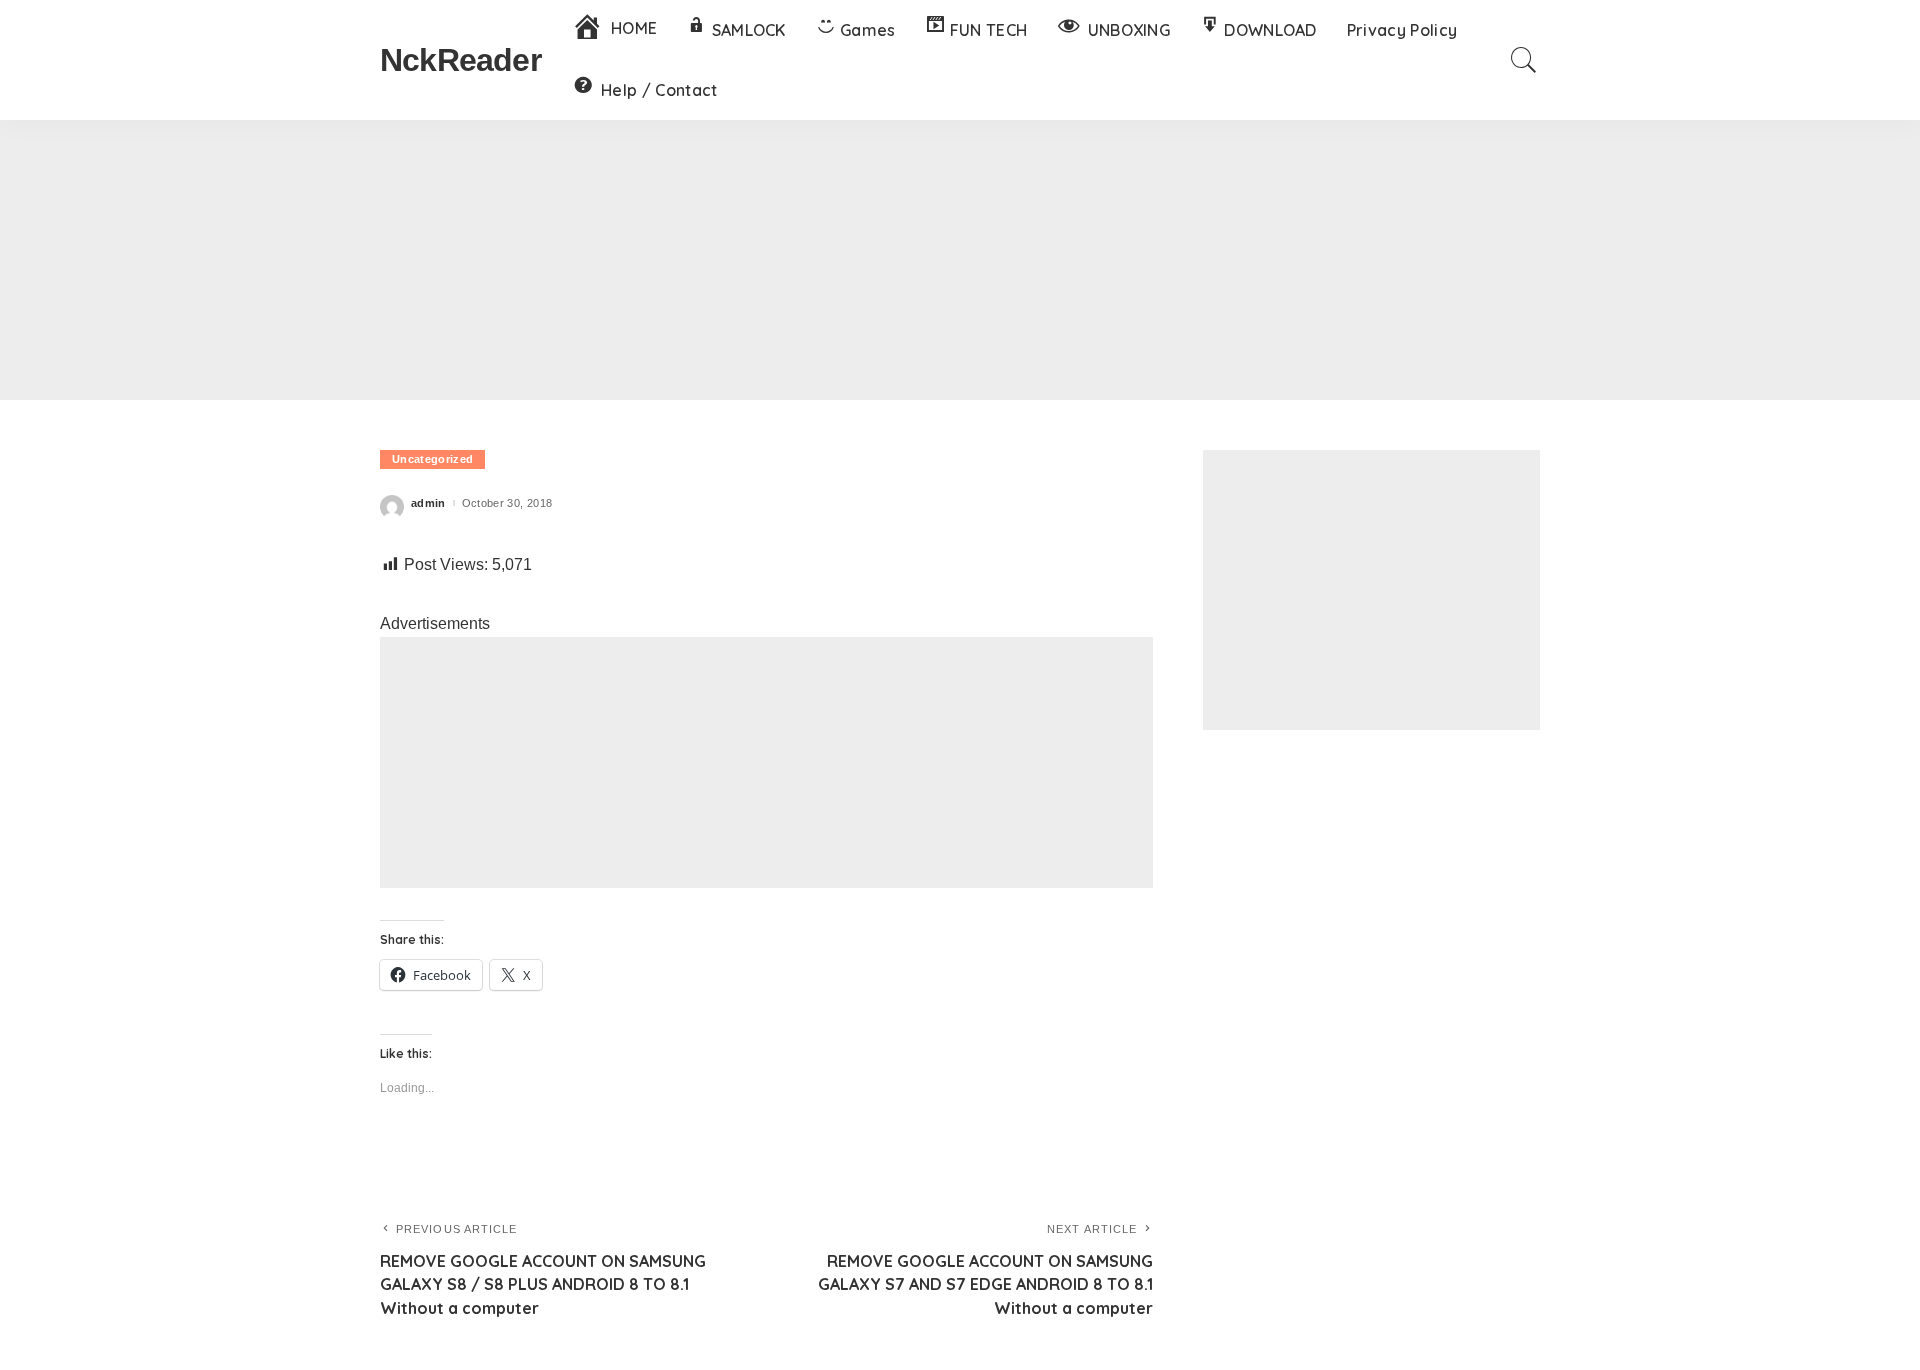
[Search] (1524, 60)
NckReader (460, 60)
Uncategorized (432, 459)
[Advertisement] (960, 260)
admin (428, 503)
